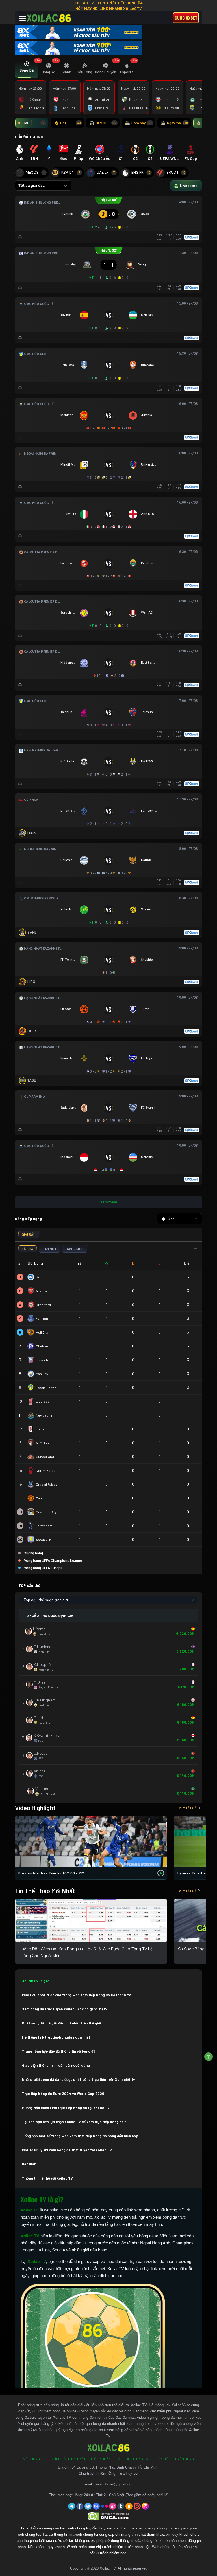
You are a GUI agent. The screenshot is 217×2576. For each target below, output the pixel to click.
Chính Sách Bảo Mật (68, 2459)
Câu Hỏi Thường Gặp (133, 2459)
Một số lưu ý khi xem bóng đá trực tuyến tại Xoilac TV (67, 2150)
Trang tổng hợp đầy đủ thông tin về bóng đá (59, 2051)
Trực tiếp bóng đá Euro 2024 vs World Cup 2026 (63, 2094)
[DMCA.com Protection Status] (109, 2516)
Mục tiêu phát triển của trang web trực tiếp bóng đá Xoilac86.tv (76, 1995)
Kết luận (29, 2164)
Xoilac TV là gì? (35, 1981)
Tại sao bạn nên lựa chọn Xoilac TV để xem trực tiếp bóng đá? (74, 2122)
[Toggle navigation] (23, 19)
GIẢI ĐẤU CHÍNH (29, 137)
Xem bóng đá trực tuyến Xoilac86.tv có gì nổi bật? (65, 2009)
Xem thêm (108, 1202)
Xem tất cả (188, 1808)
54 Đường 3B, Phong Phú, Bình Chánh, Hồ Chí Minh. (115, 2467)
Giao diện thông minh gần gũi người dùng (56, 2065)
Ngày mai (178, 123)
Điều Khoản (101, 2459)
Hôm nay (142, 123)
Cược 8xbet (186, 18)
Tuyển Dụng (184, 2459)
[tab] (27, 69)
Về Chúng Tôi (34, 2459)
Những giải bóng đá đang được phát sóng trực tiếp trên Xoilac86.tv (79, 2079)
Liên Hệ (162, 2459)
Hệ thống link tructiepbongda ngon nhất (56, 2037)
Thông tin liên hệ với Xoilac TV (47, 2178)
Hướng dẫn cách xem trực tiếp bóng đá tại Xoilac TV (66, 2108)
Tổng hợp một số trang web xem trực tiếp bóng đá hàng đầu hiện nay (80, 2136)
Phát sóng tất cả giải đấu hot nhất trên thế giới (61, 2023)
